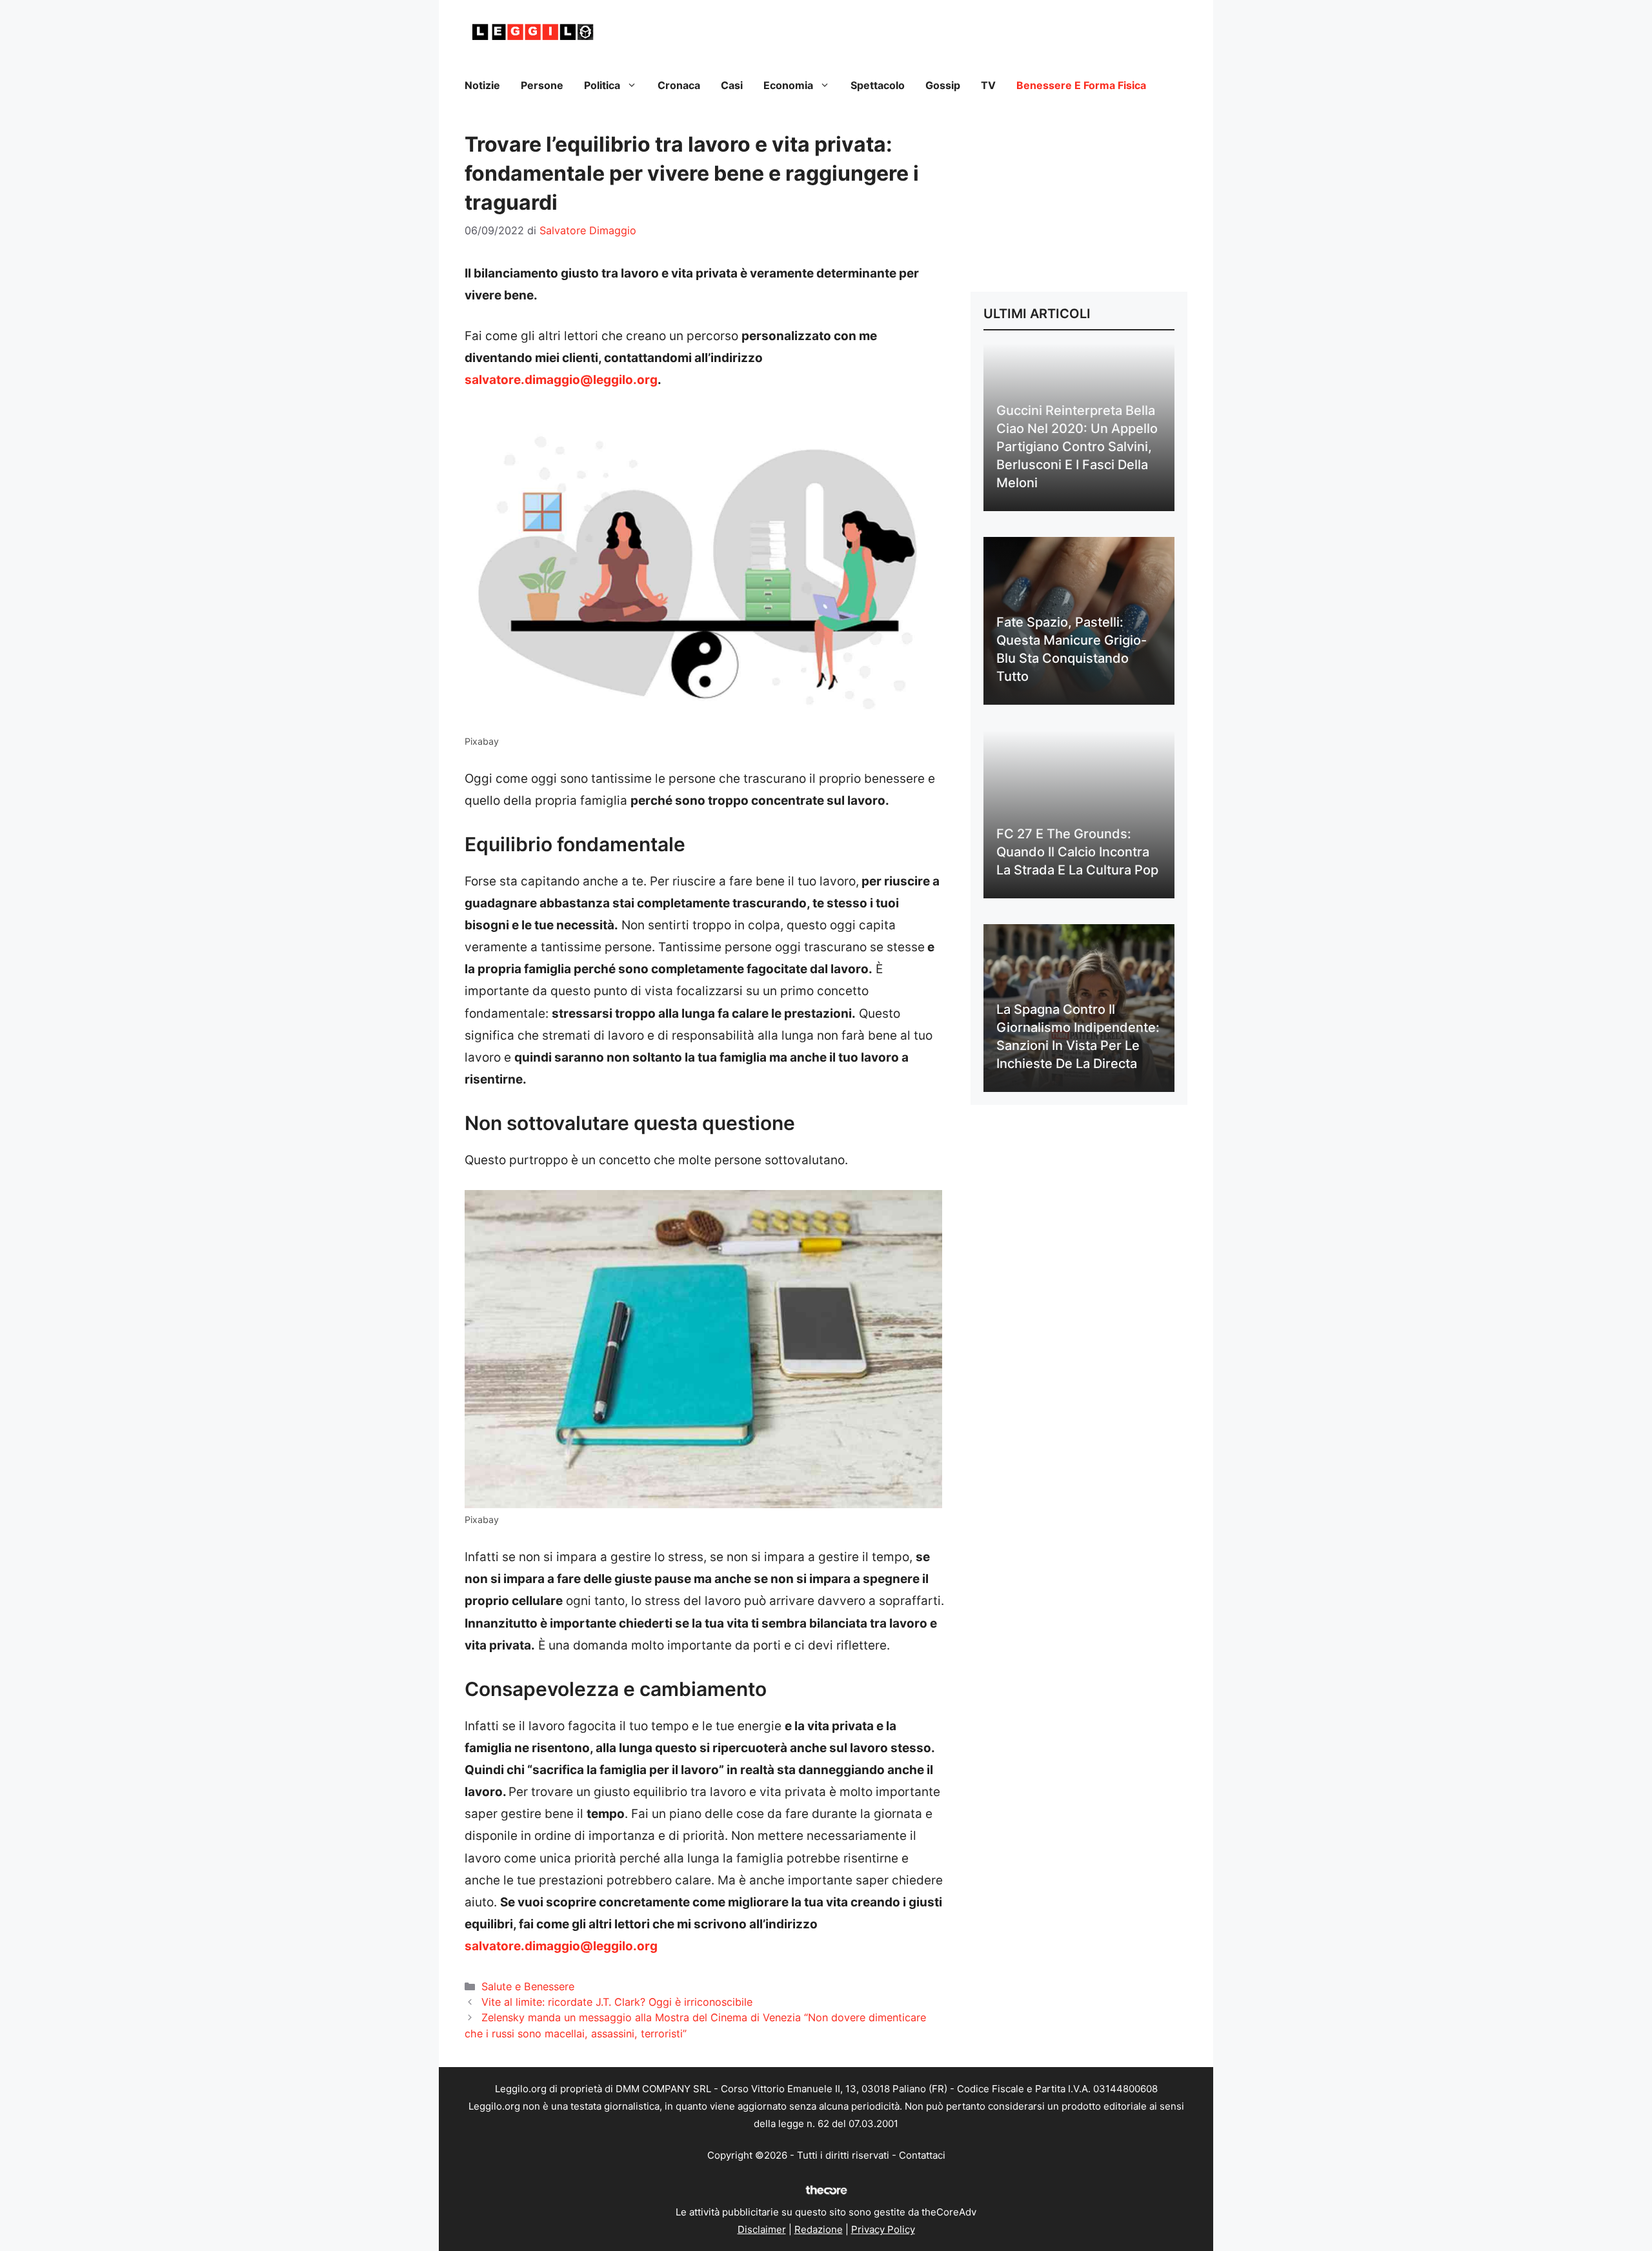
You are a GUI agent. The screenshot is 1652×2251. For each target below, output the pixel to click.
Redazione (819, 2229)
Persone (542, 85)
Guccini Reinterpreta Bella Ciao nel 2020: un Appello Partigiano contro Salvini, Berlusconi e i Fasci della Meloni (1077, 447)
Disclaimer (762, 2229)
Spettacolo (878, 85)
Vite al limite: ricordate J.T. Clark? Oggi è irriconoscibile (617, 2002)
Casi (732, 85)
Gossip (943, 85)
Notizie (482, 85)
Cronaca (679, 85)
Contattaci (922, 2155)
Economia (788, 85)
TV (988, 85)
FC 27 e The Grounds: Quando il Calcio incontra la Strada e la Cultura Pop (1077, 852)
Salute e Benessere (528, 1986)
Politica (602, 85)
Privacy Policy (883, 2229)
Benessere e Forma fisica (1081, 85)
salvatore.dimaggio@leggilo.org (561, 380)
